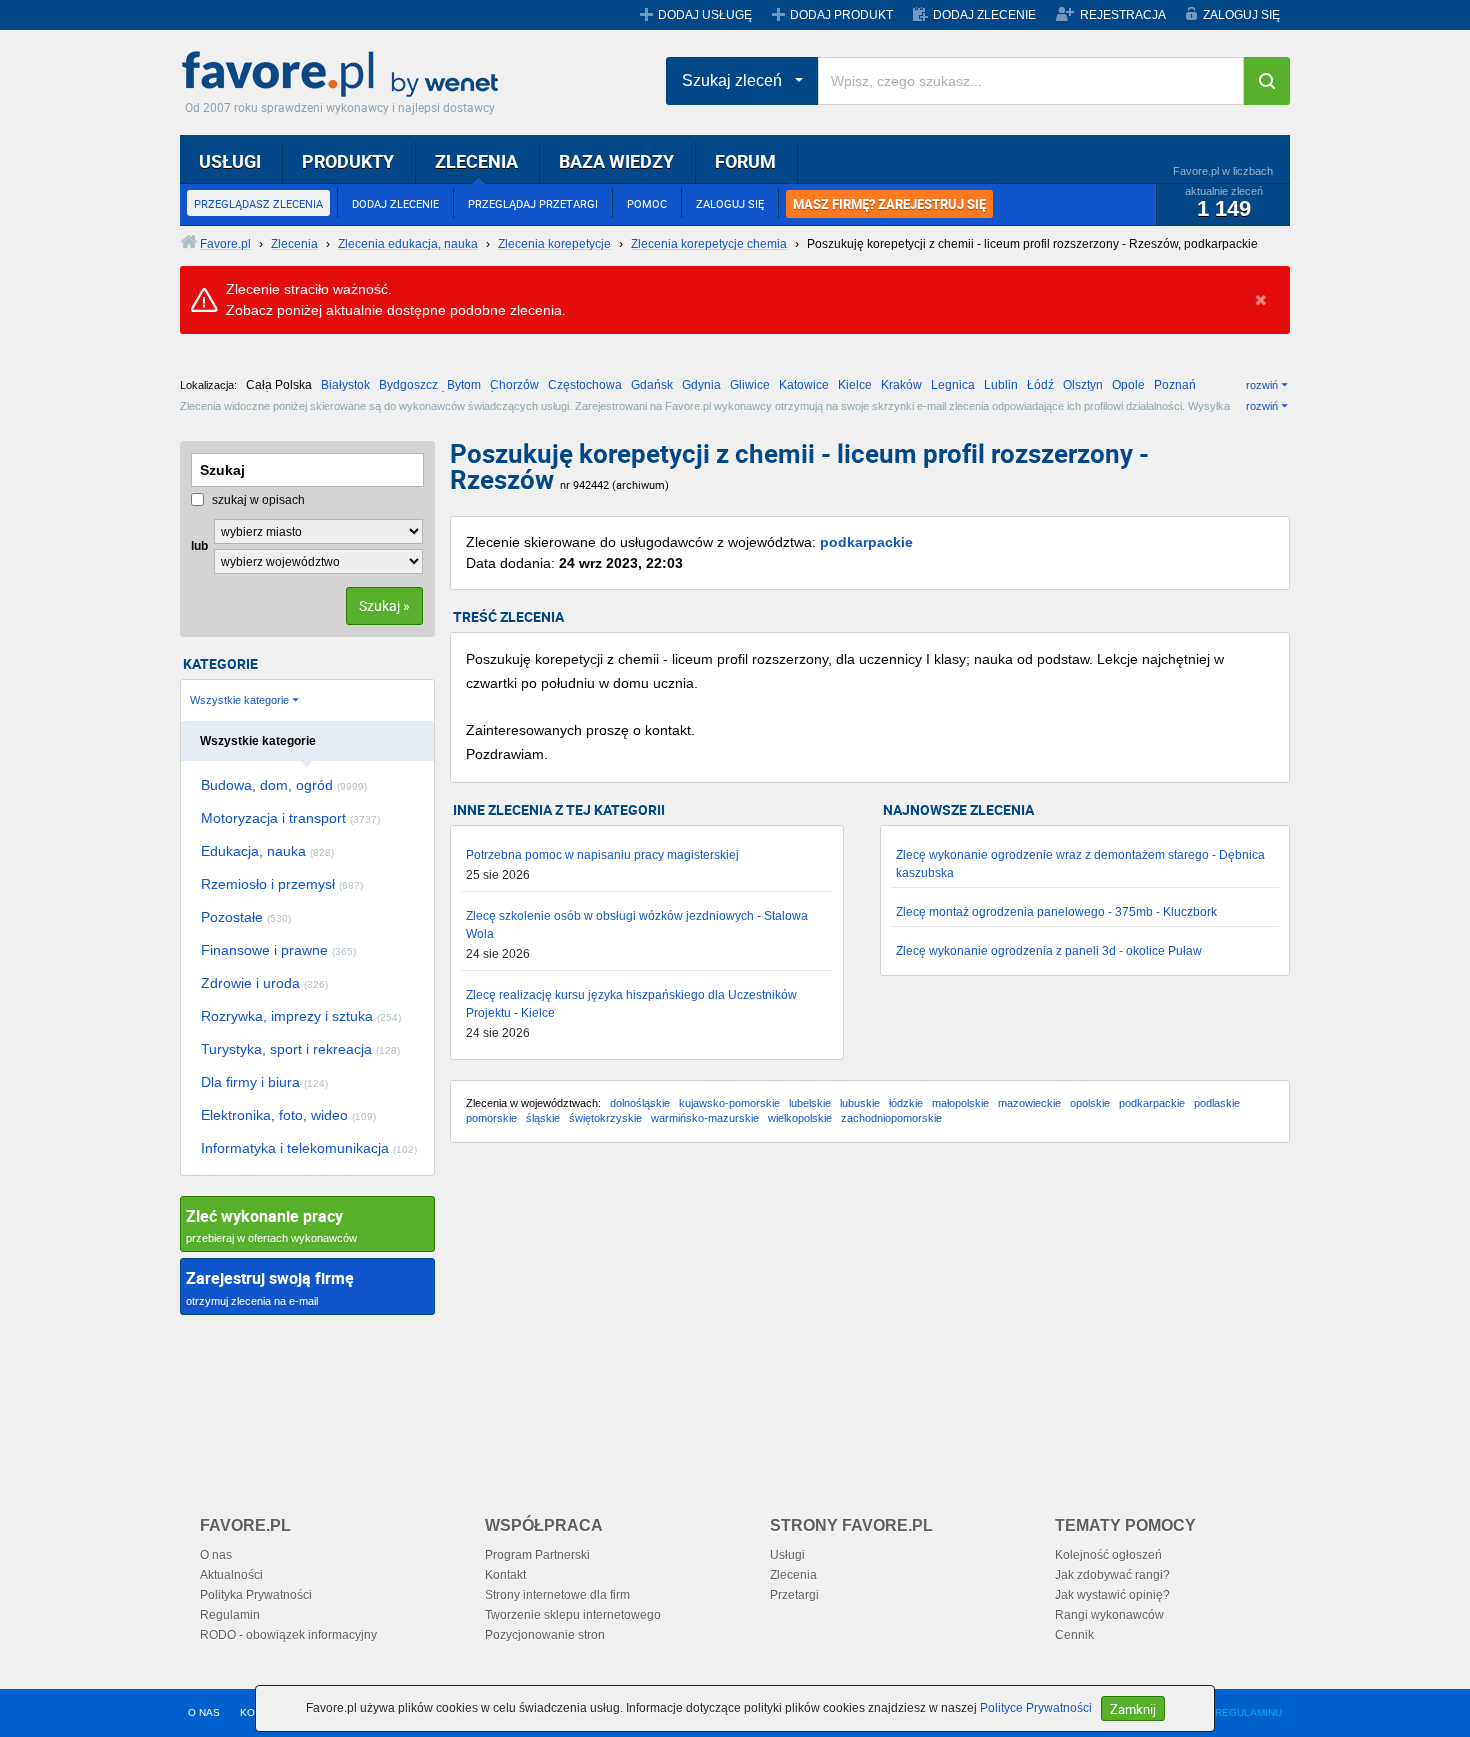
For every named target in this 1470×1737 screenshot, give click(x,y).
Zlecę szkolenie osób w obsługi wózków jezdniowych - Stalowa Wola (637, 925)
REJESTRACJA (1123, 15)
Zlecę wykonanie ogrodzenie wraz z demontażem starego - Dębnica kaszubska (1080, 864)
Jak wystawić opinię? (1112, 1595)
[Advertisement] (870, 1318)
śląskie (543, 1118)
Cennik (1074, 1635)
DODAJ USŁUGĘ (705, 15)
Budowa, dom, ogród (284, 785)
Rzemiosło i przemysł (282, 884)
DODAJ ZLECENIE (984, 15)
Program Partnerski (537, 1555)
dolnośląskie (640, 1103)
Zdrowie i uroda (264, 983)
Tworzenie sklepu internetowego (573, 1615)
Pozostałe (246, 917)
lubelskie (810, 1103)
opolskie (1090, 1103)
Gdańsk (652, 385)
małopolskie (960, 1103)
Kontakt (505, 1575)
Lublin (1001, 385)
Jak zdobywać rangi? (1112, 1575)
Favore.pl (345, 75)
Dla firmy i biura (264, 1082)
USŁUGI (230, 161)
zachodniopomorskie (891, 1118)
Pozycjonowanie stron (545, 1635)
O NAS (204, 1712)
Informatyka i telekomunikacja (309, 1148)
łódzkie (906, 1103)
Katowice (804, 385)
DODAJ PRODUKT (841, 15)
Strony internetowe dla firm (557, 1595)
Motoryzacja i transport (290, 818)
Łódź (1040, 385)
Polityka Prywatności (256, 1595)
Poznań (1175, 385)
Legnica (953, 385)
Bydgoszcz (408, 385)
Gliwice (750, 385)
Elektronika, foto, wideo (288, 1115)
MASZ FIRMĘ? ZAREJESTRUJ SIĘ (889, 204)
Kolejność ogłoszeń (1108, 1555)
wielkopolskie (800, 1118)
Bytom (464, 385)
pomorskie (491, 1118)
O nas (216, 1555)
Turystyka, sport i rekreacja (300, 1049)
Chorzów (514, 385)
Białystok (345, 385)
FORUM (745, 161)
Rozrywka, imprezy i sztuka (301, 1016)
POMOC (647, 203)
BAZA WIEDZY (616, 161)
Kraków (901, 385)
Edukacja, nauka (267, 851)
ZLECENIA (476, 161)
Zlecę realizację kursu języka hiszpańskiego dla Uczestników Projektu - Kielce (631, 1004)
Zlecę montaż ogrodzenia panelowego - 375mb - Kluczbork (1056, 912)
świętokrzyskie (605, 1118)
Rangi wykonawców (1109, 1615)
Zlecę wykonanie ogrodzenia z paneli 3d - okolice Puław (1049, 951)
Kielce (855, 385)
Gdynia (701, 385)
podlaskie (1217, 1103)
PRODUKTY (348, 161)
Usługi (787, 1555)
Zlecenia (793, 1575)
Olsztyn (1083, 385)
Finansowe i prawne (278, 950)
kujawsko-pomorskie (729, 1103)
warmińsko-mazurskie (705, 1118)
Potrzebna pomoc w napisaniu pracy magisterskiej (602, 855)
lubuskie (860, 1103)
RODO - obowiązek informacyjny (288, 1635)
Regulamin (230, 1615)
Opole (1128, 385)
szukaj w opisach (257, 500)
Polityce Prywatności (1036, 1708)
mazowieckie (1029, 1103)
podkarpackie (866, 542)
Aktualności (231, 1575)
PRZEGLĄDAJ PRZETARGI (533, 203)
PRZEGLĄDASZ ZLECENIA (258, 203)
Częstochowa (585, 385)
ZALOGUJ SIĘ (1241, 15)
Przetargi (794, 1595)
